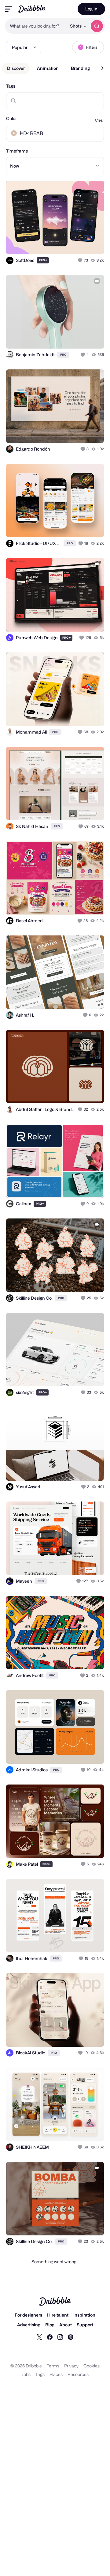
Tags (11, 86)
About (66, 2325)
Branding (80, 68)
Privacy (71, 2366)
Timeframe (17, 151)
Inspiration (84, 2315)
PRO (43, 260)
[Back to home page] (32, 9)
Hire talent (58, 2315)
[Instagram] (60, 2337)
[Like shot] (81, 260)
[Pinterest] (71, 2337)
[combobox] (36, 26)
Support (85, 2325)
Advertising (29, 2325)
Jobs (26, 2374)
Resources (78, 2374)
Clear (99, 120)
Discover (16, 68)
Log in (91, 9)
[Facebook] (50, 2337)
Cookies (92, 2366)
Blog (50, 2325)
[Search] (97, 26)
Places (56, 2374)
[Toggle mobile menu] (9, 9)
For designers (28, 2315)
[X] (39, 2337)
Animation (48, 68)
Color (11, 118)
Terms (53, 2366)
